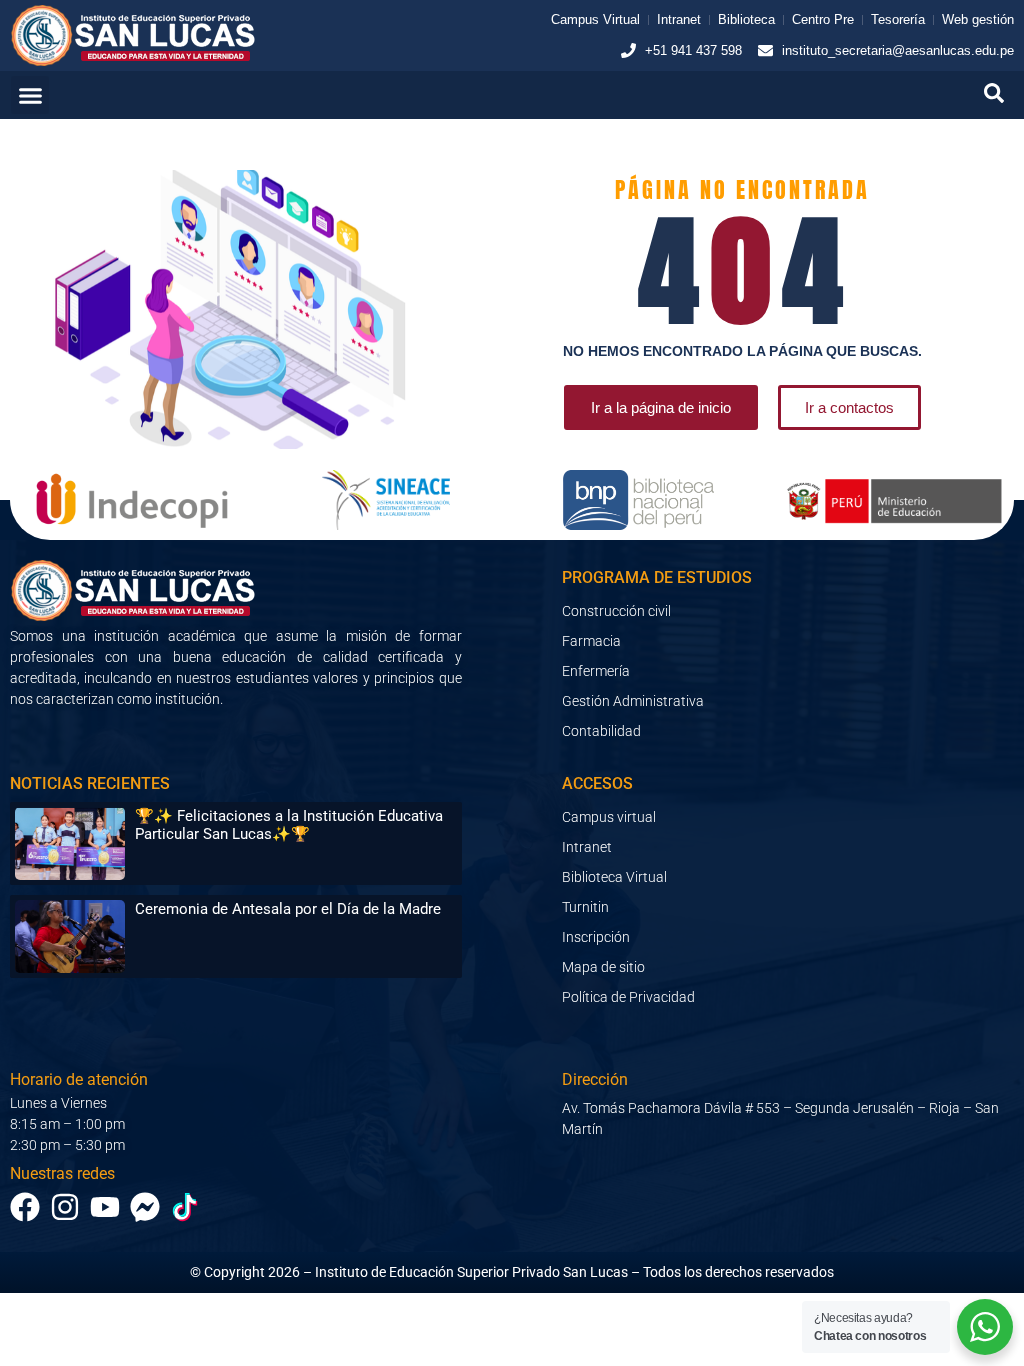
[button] (30, 95)
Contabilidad (601, 731)
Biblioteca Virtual (614, 877)
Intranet (587, 847)
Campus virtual (609, 817)
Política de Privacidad (628, 997)
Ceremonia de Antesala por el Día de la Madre (288, 909)
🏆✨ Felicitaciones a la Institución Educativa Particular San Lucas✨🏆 (289, 825)
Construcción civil (616, 611)
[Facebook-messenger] (145, 1207)
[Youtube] (105, 1207)
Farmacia (591, 641)
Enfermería (596, 671)
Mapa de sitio (603, 967)
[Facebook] (25, 1207)
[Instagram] (65, 1207)
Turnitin (585, 907)
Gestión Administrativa (633, 701)
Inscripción (596, 937)
